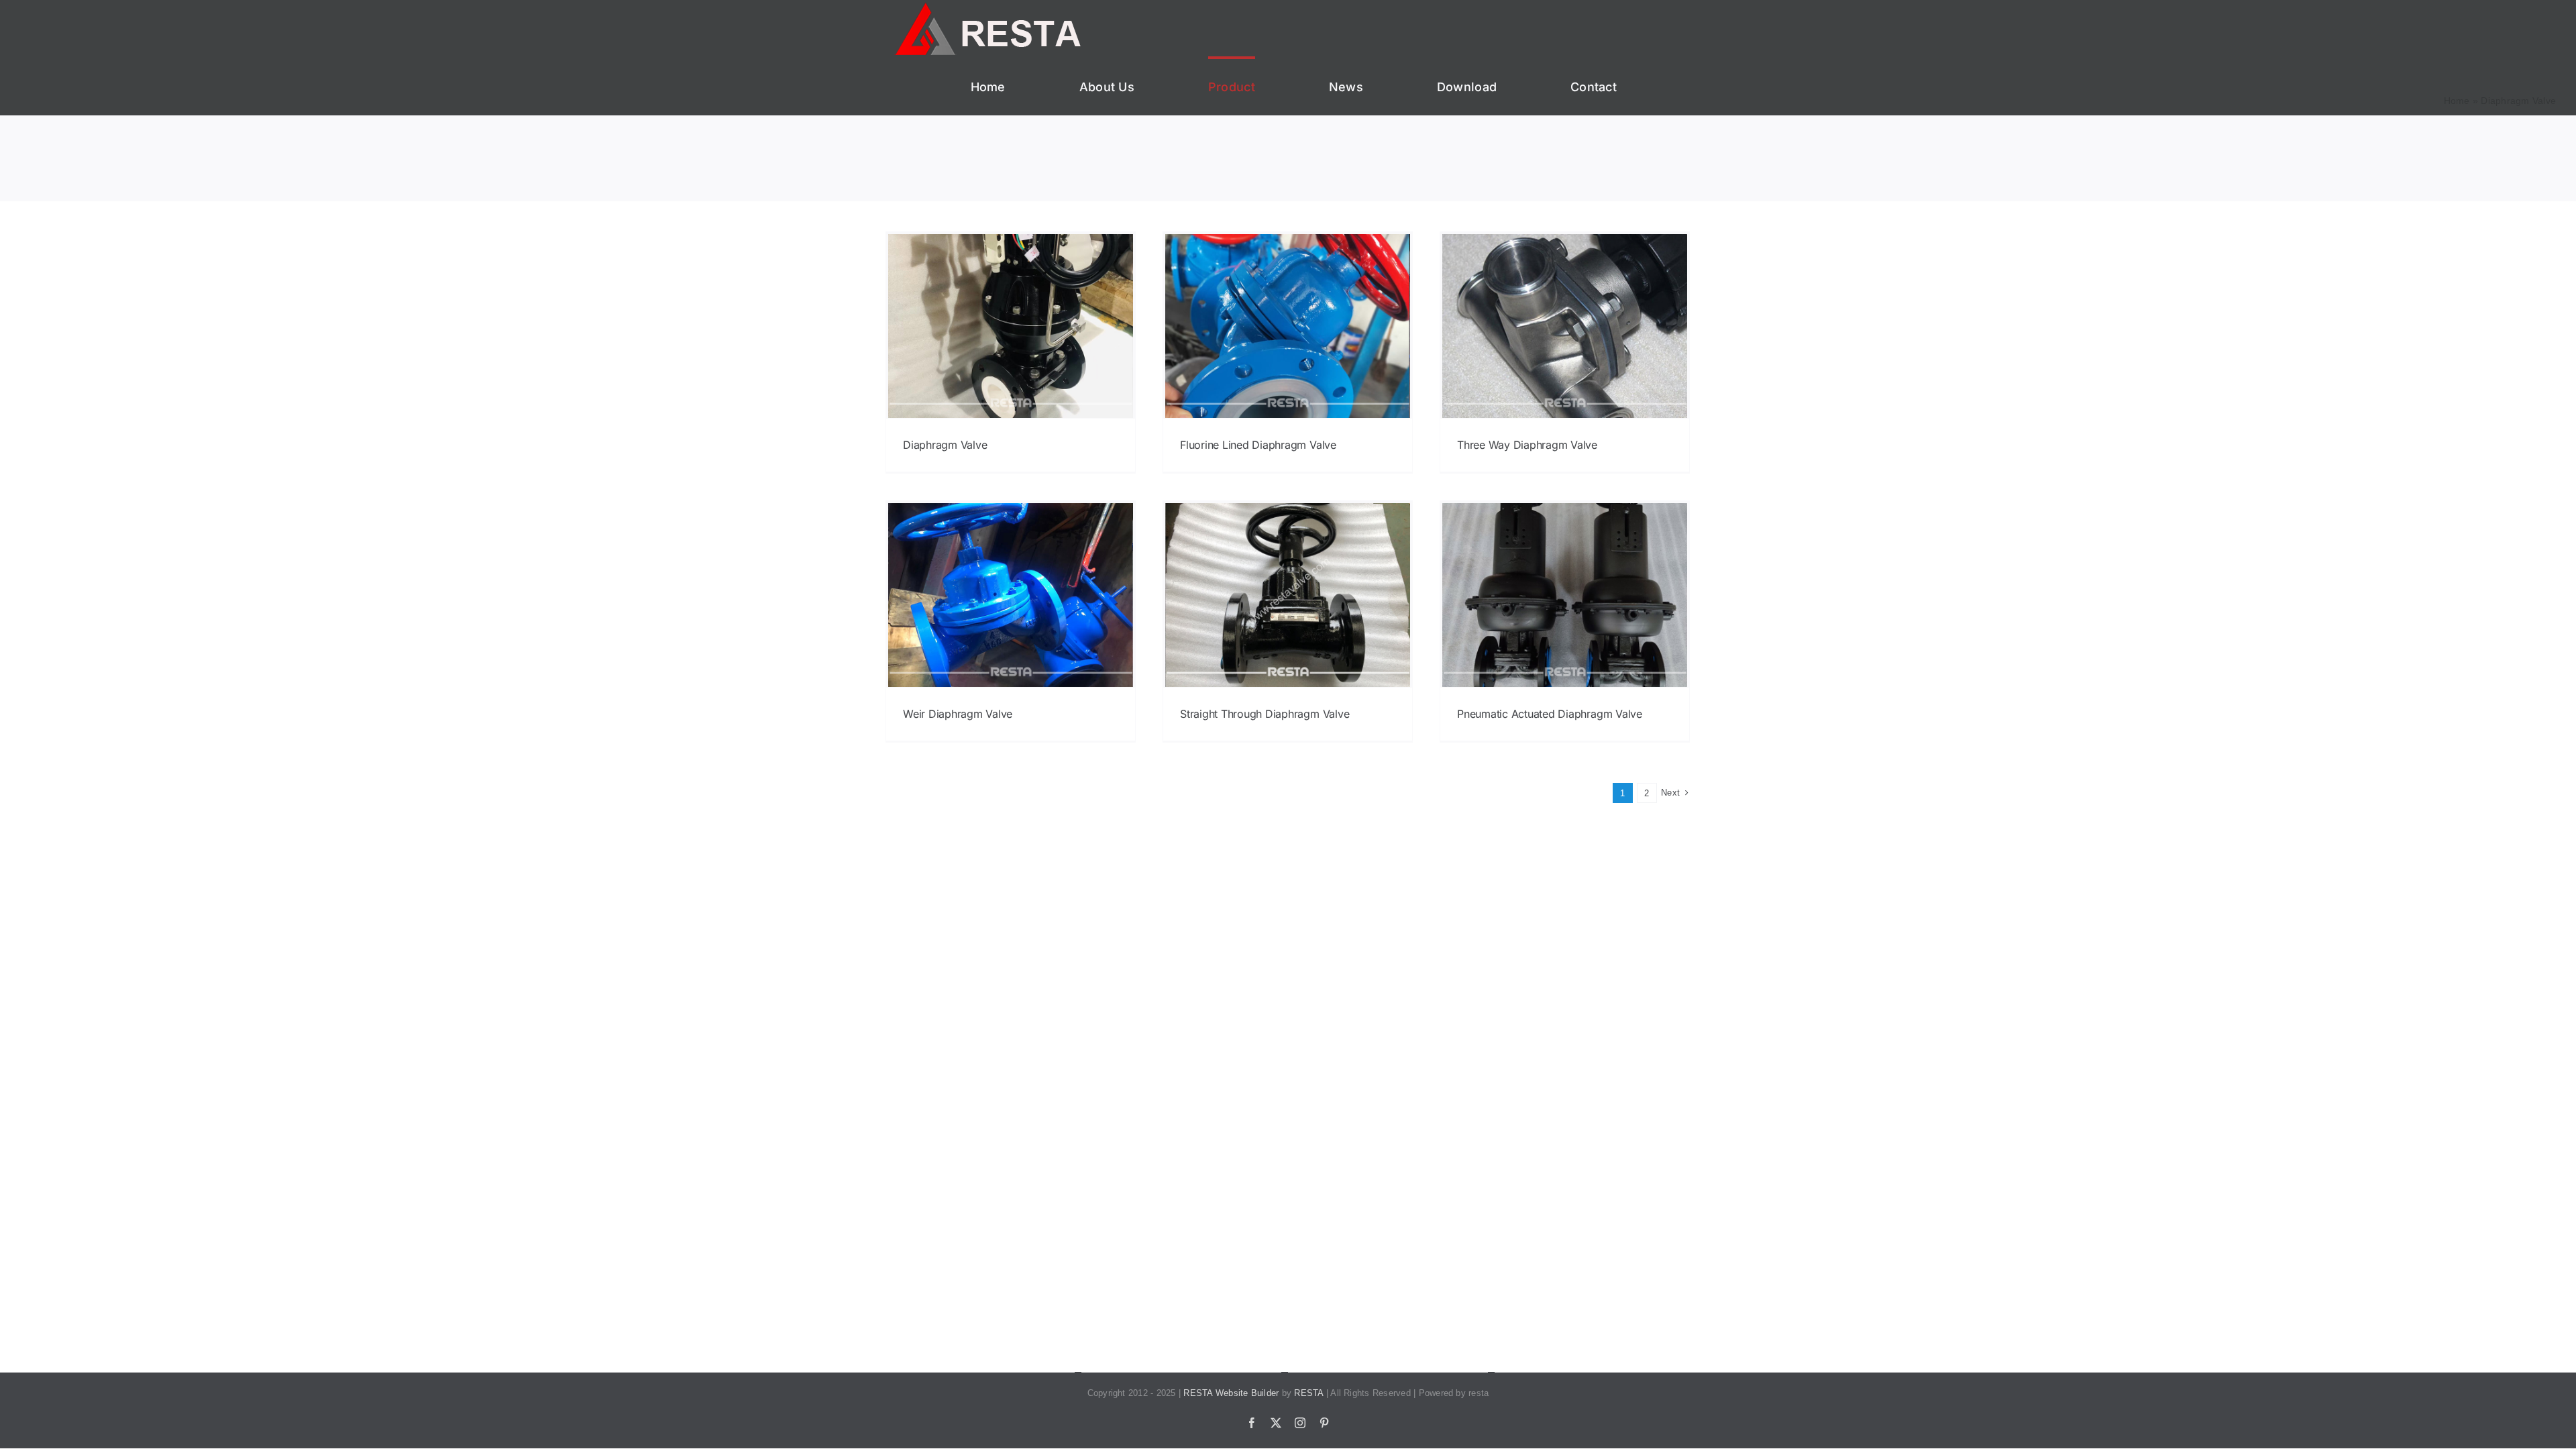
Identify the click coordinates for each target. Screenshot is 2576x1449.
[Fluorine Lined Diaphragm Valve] (1288, 326)
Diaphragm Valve (945, 445)
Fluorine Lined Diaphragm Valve (1258, 445)
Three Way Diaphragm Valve (1527, 445)
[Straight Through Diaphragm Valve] (1288, 595)
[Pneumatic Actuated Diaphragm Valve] (1565, 595)
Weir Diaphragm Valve (958, 714)
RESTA (1308, 1393)
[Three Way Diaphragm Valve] (1565, 326)
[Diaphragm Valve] (1011, 326)
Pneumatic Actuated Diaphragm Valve (1550, 714)
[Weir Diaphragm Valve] (1011, 595)
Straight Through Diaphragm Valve (1265, 714)
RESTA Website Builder (1231, 1393)
